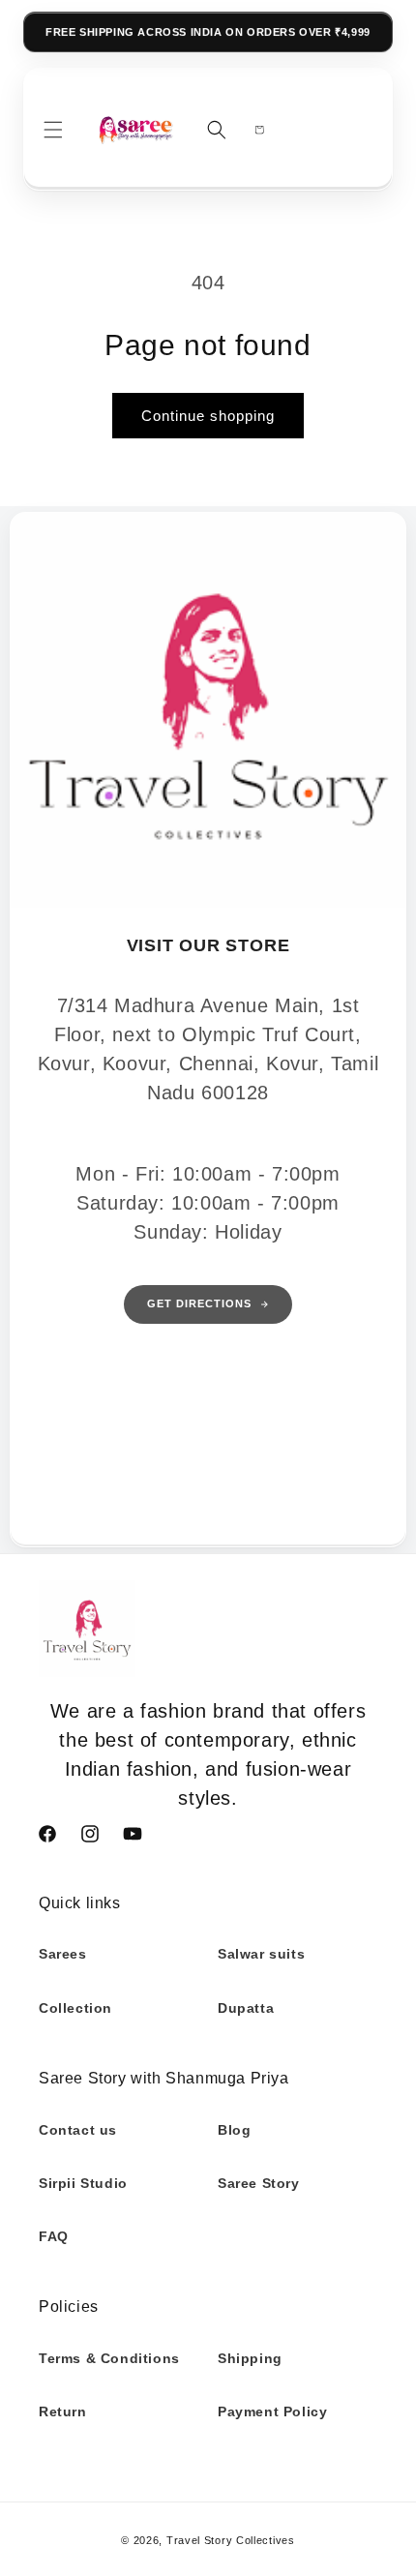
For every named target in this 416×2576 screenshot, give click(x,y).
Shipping (250, 2358)
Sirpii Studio (83, 2183)
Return (63, 2411)
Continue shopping (208, 416)
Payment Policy (272, 2411)
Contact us (78, 2130)
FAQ (54, 2236)
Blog (234, 2130)
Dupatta (246, 2008)
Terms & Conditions (109, 2358)
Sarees (63, 1954)
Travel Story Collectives (231, 2540)
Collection (75, 2008)
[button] (53, 130)
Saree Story (259, 2183)
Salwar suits (261, 1954)
